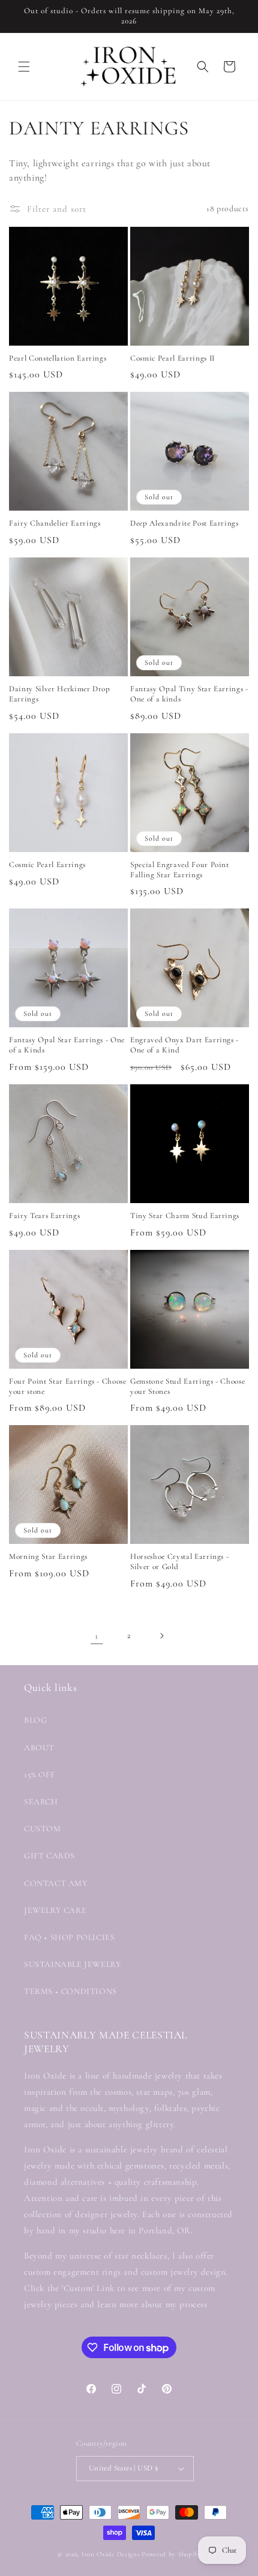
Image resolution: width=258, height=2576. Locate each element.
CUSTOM (43, 1829)
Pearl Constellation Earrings (58, 358)
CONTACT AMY (56, 1883)
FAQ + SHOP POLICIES (69, 1937)
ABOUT (39, 1748)
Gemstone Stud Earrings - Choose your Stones (187, 1386)
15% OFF (39, 1775)
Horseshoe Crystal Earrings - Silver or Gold (179, 1562)
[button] (24, 67)
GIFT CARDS (49, 1856)
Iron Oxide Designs (111, 2554)
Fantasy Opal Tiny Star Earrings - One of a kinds (189, 694)
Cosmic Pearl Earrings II (172, 358)
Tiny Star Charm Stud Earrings (185, 1216)
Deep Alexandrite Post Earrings (184, 523)
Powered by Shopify (171, 2554)
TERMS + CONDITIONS (70, 1991)
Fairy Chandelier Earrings (55, 523)
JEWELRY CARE (55, 1910)
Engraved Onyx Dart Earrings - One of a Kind (184, 1045)
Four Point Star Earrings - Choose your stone (68, 1386)
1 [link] (97, 1636)
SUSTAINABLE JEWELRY (73, 1964)
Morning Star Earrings (48, 1557)
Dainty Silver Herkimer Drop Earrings (60, 694)
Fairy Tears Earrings (44, 1216)
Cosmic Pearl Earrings (47, 865)
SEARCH (41, 1802)
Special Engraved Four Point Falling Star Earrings (180, 870)
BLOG (35, 1720)
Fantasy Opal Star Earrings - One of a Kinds (67, 1045)
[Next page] (161, 1636)
